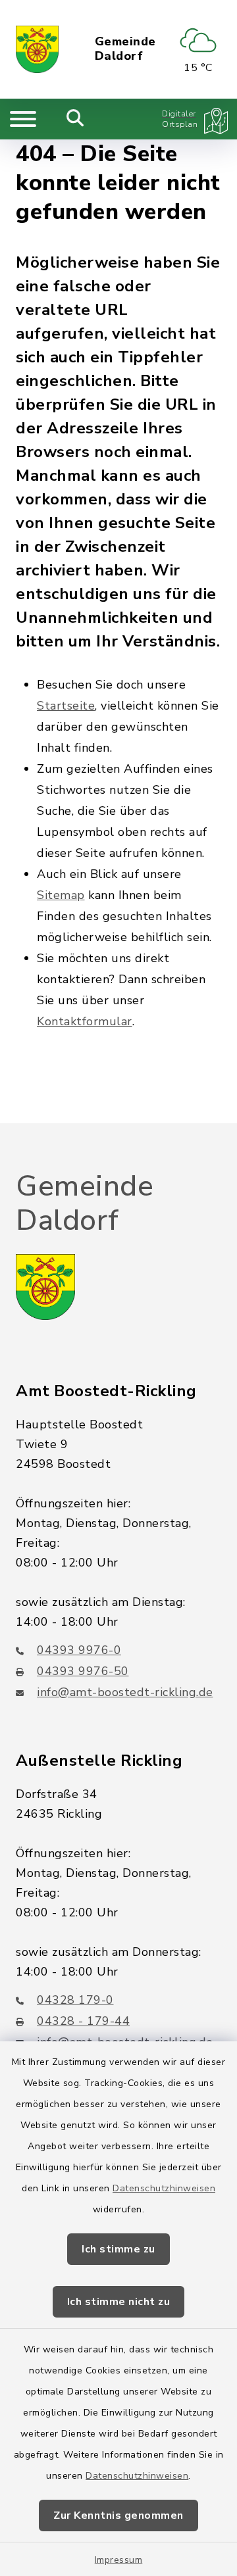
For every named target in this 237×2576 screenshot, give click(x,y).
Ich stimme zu (118, 2249)
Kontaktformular (85, 1021)
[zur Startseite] (37, 49)
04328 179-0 (75, 2000)
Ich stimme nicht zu (119, 2302)
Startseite (66, 706)
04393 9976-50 (83, 1671)
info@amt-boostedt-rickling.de (125, 1692)
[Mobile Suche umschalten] (75, 119)
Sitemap (61, 895)
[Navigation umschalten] (23, 119)
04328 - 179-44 (83, 2021)
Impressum (119, 2560)
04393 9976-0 (79, 1650)
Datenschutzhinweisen (164, 2188)
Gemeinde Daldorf (125, 49)
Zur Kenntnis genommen (118, 2515)
